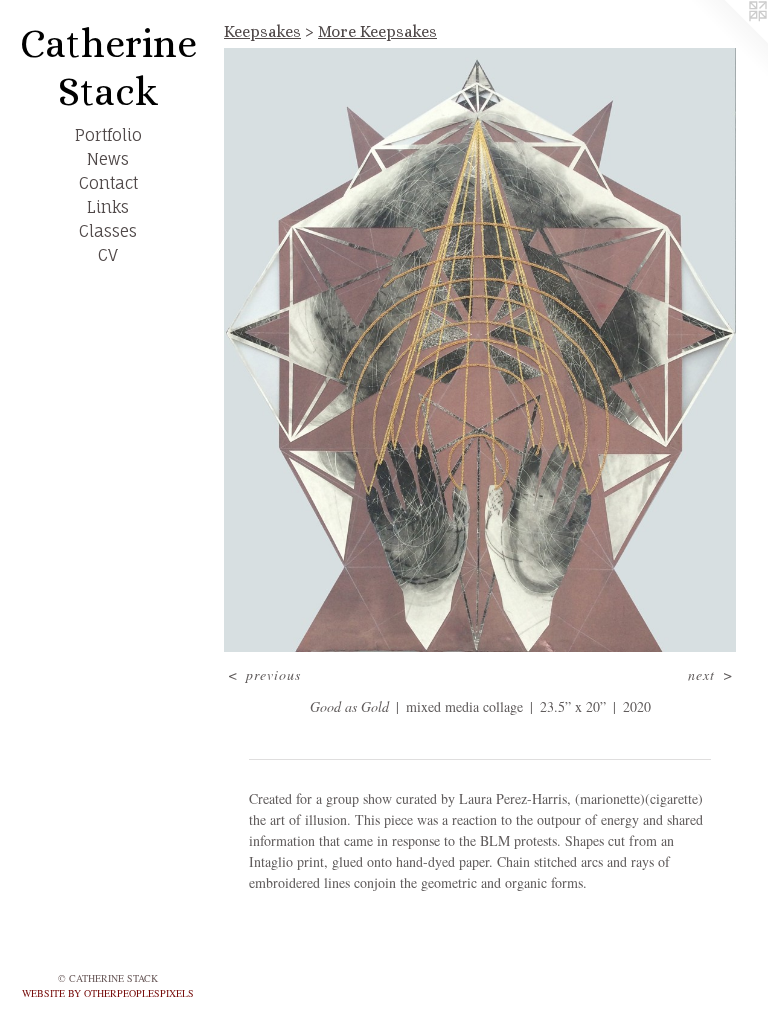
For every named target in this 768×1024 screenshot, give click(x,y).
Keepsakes (262, 31)
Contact (108, 183)
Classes (108, 231)
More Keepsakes (377, 31)
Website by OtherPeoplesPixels (108, 993)
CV (108, 255)
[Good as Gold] (480, 350)
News (108, 159)
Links (108, 207)
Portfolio (108, 135)
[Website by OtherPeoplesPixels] (728, 40)
